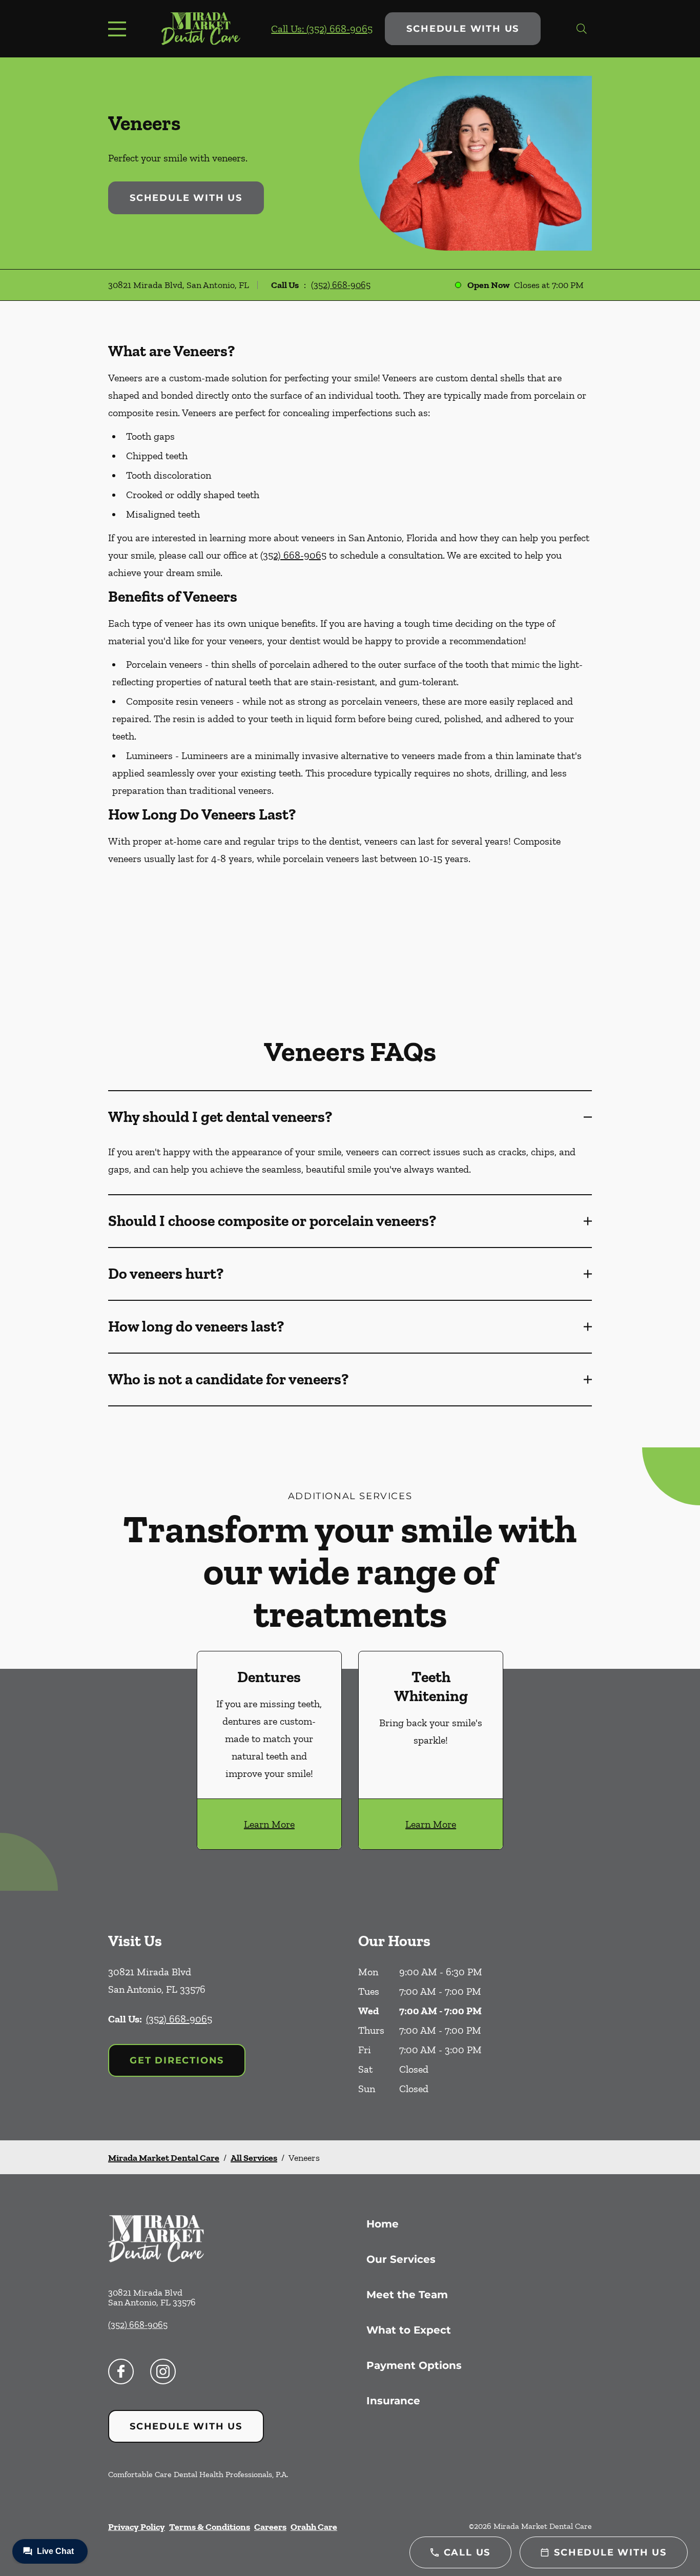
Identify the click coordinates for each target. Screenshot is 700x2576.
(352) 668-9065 (341, 285)
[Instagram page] (163, 2371)
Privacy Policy (137, 2527)
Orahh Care (314, 2527)
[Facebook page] (121, 2371)
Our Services (401, 2259)
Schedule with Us (463, 29)
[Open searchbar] (582, 29)
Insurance (393, 2401)
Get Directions (177, 2060)
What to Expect (409, 2330)
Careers (270, 2527)
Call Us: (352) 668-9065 (322, 29)
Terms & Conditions (210, 2527)
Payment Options (414, 2365)
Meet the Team (407, 2295)
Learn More (269, 1824)
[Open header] (119, 29)
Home (383, 2224)
